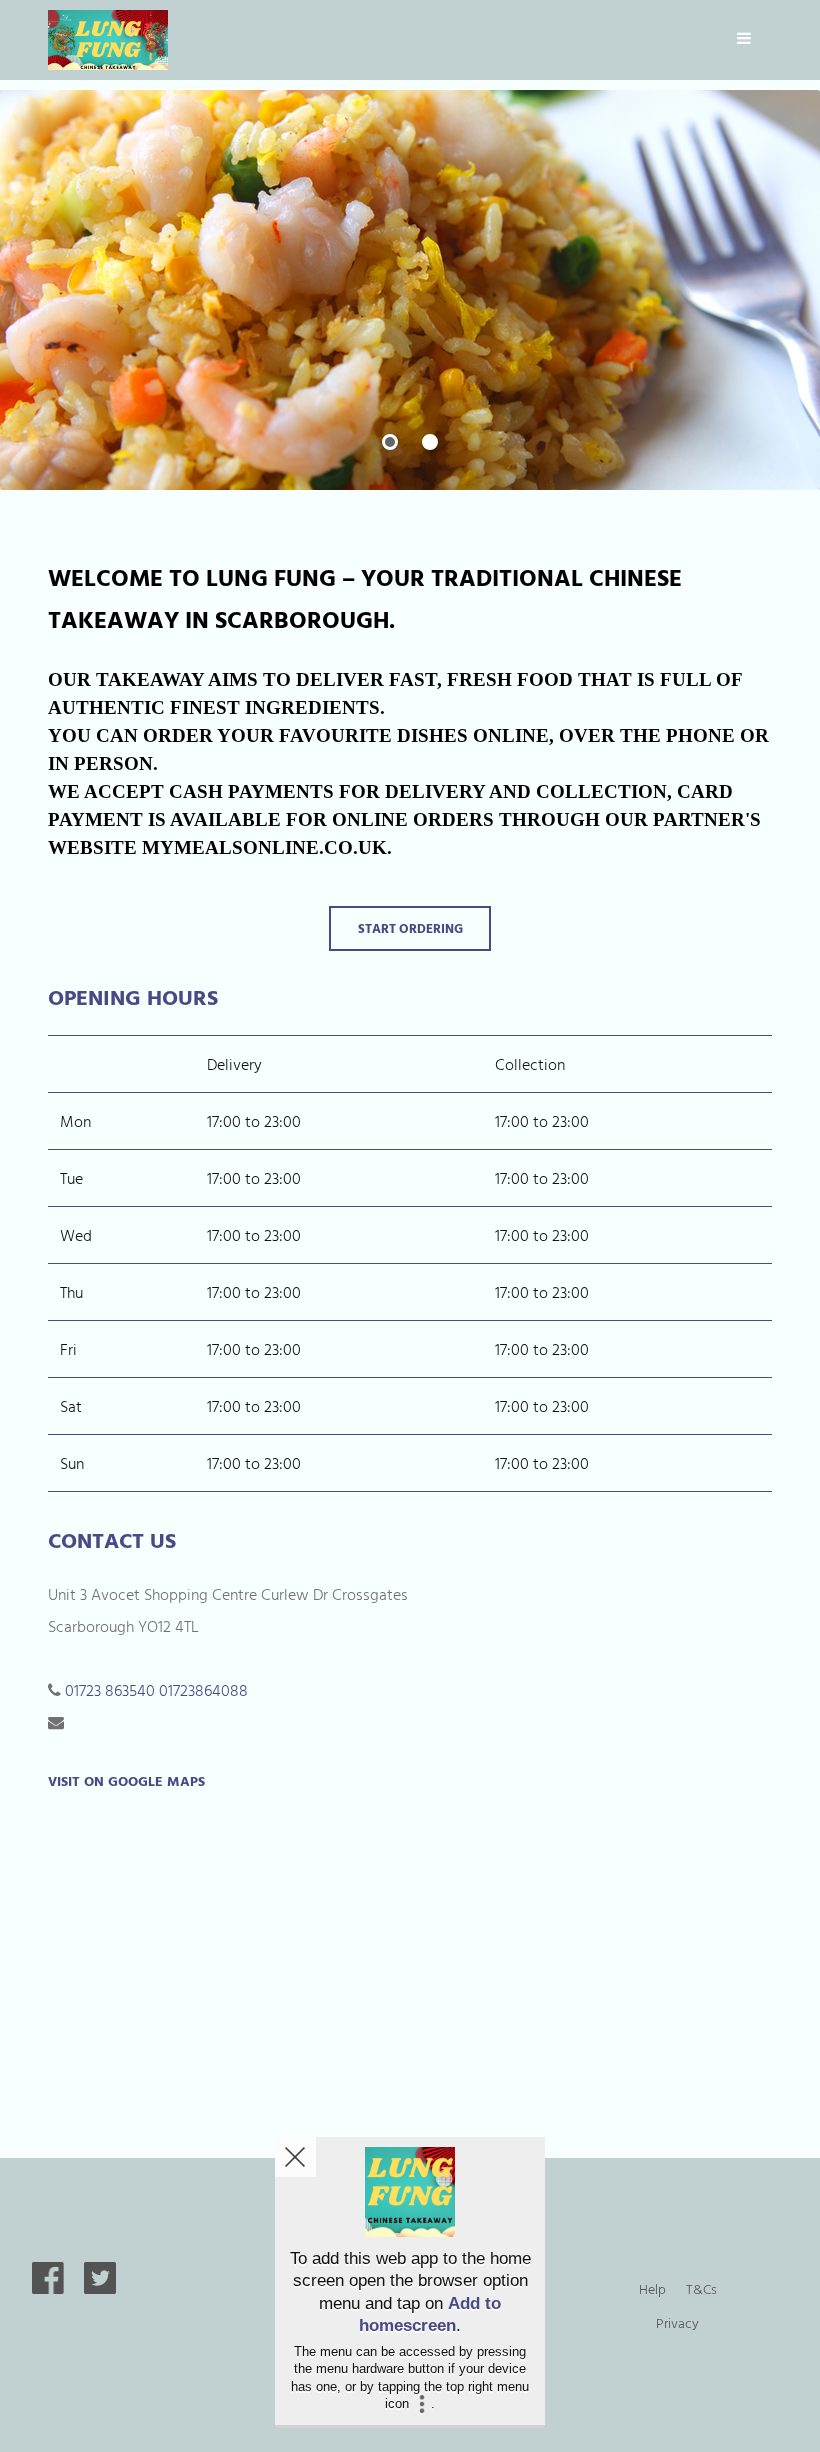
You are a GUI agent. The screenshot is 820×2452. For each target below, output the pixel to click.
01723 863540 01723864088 (156, 1690)
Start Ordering (410, 928)
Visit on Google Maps (126, 1780)
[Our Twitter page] (100, 2288)
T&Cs (701, 2288)
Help (652, 2288)
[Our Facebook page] (48, 2288)
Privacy (677, 2322)
